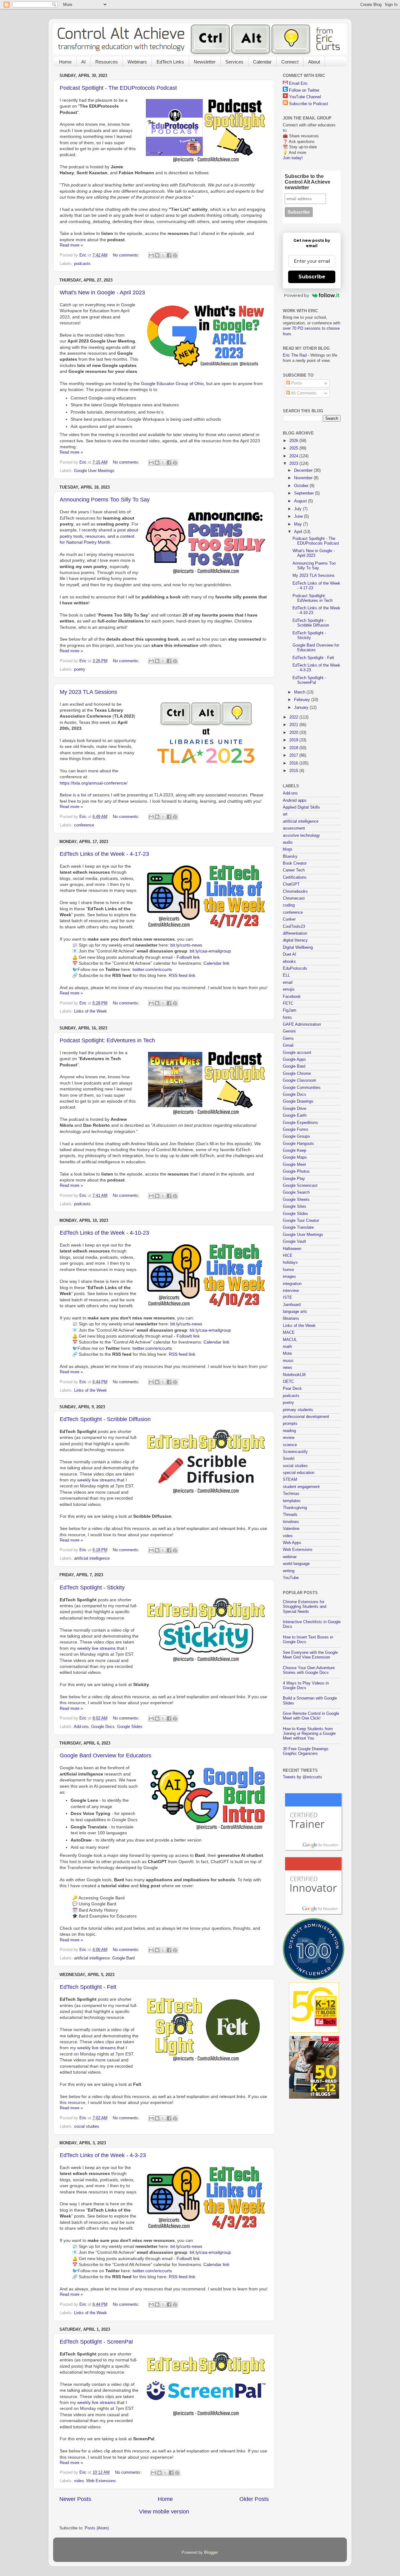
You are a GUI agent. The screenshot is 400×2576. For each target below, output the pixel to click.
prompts (290, 1424)
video (79, 2481)
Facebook (292, 997)
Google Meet (294, 1165)
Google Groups (296, 1136)
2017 (294, 755)
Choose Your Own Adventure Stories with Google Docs (309, 1670)
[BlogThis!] (157, 255)
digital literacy (295, 940)
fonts (287, 1018)
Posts (296, 383)
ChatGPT (291, 884)
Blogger (211, 2553)
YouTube (291, 1578)
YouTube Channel (305, 97)
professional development (306, 1417)
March (300, 692)
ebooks (289, 962)
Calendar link (216, 963)
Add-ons (81, 1727)
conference (84, 825)
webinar (290, 1557)
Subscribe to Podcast (309, 104)
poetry (80, 669)
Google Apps (294, 1059)
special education (299, 1473)
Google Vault (294, 1242)
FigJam (290, 1010)
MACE (289, 1333)
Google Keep (295, 1151)
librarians (291, 1318)
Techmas (291, 1494)
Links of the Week (90, 1011)
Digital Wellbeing (298, 948)
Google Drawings (298, 1101)
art (285, 814)
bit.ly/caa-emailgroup (210, 951)
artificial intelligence (92, 1558)
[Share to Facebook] (169, 255)
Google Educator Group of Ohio (172, 384)
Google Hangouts (298, 1144)
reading (289, 1431)
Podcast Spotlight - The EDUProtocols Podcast (118, 88)
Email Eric (298, 84)
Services (234, 62)
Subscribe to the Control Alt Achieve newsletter (307, 182)
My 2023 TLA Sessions (88, 692)
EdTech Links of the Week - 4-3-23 (103, 2155)
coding (289, 905)
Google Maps (295, 1157)
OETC (288, 1382)
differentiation (295, 933)
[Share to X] (163, 255)
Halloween (292, 1249)
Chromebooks (295, 892)
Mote (287, 1354)
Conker (289, 919)
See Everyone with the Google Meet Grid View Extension (310, 1655)
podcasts (82, 264)
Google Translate (298, 1227)
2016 (294, 763)
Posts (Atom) (97, 2528)
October (302, 486)
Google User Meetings (94, 471)
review (289, 1438)
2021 (294, 725)
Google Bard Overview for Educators (105, 1755)
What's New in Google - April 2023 (102, 292)
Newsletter (205, 62)
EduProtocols (295, 968)
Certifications (295, 877)
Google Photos (296, 1171)
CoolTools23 (294, 927)
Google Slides (130, 1727)
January (302, 708)
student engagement (301, 1487)
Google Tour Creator (301, 1221)
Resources (107, 62)
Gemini (289, 1031)
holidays (290, 1263)
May (299, 524)
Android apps (295, 800)
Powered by (297, 295)
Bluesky (290, 856)
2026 (294, 441)
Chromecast (294, 898)
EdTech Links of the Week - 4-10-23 (104, 1233)
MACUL (290, 1340)
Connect (290, 62)
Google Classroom (300, 1080)
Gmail (288, 1045)
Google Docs (103, 1727)
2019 (294, 740)
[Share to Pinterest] (175, 255)
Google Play (294, 1179)
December (304, 470)
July (298, 509)
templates (292, 1501)
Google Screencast (300, 1186)
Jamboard (292, 1305)
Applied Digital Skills (301, 807)
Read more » (71, 245)
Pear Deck (292, 1389)
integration (292, 1284)
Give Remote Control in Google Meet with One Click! (311, 1716)
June (299, 516)
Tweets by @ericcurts (302, 1777)
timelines (291, 1522)
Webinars (137, 62)
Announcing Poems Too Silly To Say (105, 500)
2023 (294, 464)
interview (291, 1291)
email (288, 983)
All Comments (303, 393)
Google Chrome (297, 1074)
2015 (294, 771)
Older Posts (254, 2499)
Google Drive (295, 1109)
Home (65, 62)
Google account (297, 1053)
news (287, 1368)
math (287, 1347)
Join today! (293, 158)
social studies (87, 2126)
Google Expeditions (300, 1123)
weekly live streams (96, 1480)
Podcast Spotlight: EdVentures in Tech (107, 1040)
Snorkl (289, 1459)
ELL (286, 975)
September (305, 493)
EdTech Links (170, 62)
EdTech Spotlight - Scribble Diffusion (105, 1419)
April (299, 532)
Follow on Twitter (304, 90)
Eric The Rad (295, 355)
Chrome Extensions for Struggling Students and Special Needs (305, 1607)
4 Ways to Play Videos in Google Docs (306, 1686)
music (288, 1361)
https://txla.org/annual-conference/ (94, 783)
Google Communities (302, 1088)
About (314, 62)
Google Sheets (296, 1200)
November (304, 478)
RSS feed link (182, 975)
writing (289, 1571)
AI (83, 62)
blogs (288, 849)
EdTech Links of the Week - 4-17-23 (104, 854)
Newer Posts (75, 2499)
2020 (294, 733)
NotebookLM (294, 1375)
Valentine (291, 1529)
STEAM (290, 1480)
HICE (288, 1256)
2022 (294, 717)
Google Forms (296, 1130)
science (290, 1445)
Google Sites (295, 1207)
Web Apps (292, 1543)
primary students (298, 1410)
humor (288, 1270)
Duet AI (290, 954)
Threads (290, 1515)
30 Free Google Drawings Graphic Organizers (306, 1751)
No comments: (127, 255)
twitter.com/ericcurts (152, 969)
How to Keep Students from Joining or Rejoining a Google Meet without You (309, 1734)
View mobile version (164, 2512)
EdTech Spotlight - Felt (88, 1987)
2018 (294, 748)
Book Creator (295, 863)
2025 (294, 448)
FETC (288, 1003)
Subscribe (312, 277)
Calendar (262, 62)
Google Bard (123, 1958)
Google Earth (295, 1115)
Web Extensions (101, 2481)
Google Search (296, 1192)
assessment (294, 828)
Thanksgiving (295, 1508)
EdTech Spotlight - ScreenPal (96, 2342)
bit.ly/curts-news (186, 945)
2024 (294, 456)
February (303, 700)
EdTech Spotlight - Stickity (92, 1588)
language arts (295, 1312)
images (289, 1277)
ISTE (287, 1298)
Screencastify (295, 1452)
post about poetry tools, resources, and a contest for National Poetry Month (99, 536)
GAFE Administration (302, 1024)
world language (296, 1564)
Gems (288, 1039)
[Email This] (151, 255)
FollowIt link (188, 957)
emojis (289, 989)
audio (288, 842)
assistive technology (301, 836)
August (301, 501)
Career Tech (294, 870)
